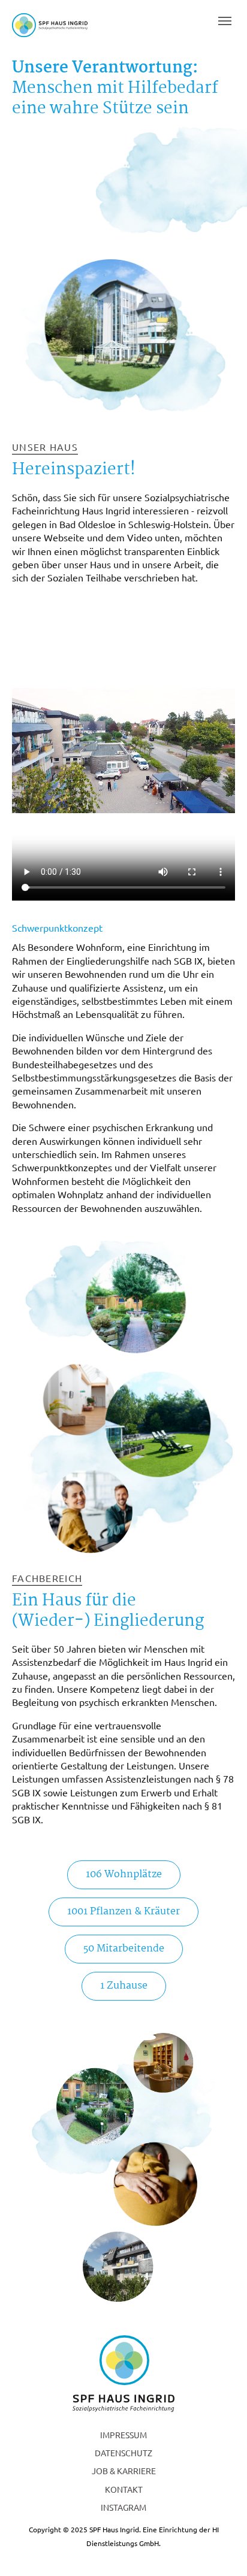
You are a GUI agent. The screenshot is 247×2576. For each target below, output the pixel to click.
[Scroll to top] (221, 2550)
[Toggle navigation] (225, 21)
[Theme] (50, 21)
